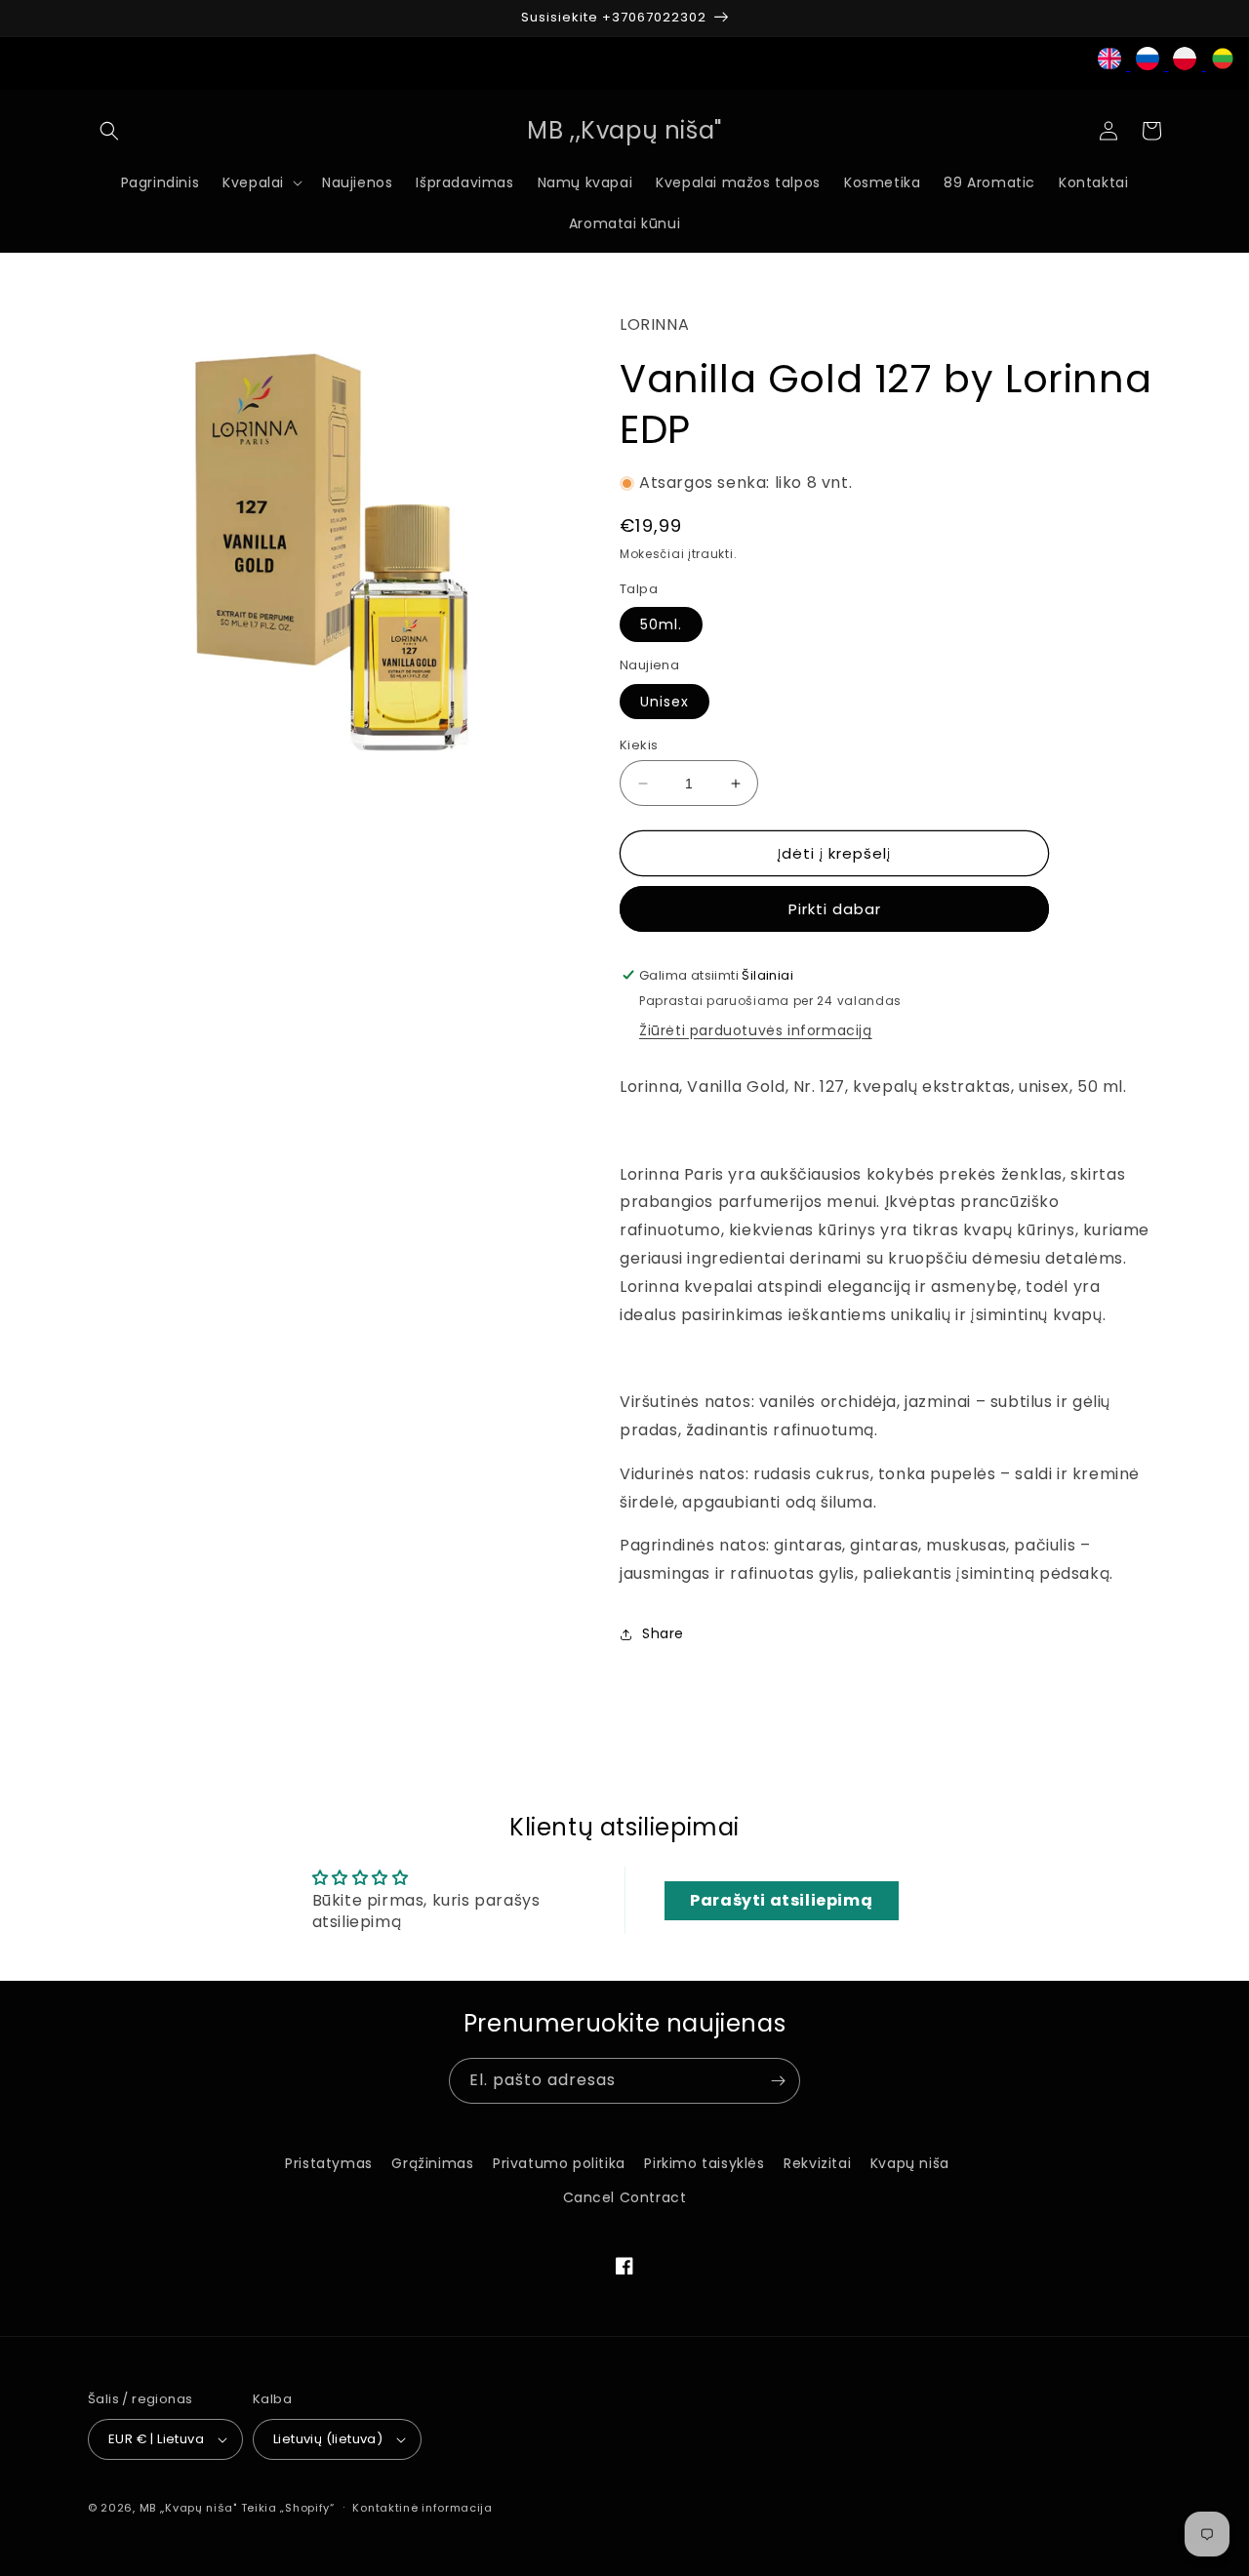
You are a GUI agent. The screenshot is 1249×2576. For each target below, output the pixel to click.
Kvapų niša (910, 2163)
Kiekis (639, 745)
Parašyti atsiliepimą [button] (781, 1900)
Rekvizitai (817, 2163)
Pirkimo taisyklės (704, 2163)
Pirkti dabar (835, 909)
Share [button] (663, 1633)
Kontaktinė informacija (422, 2508)
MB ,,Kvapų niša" (188, 2508)
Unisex (665, 702)
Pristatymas (329, 2163)
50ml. (661, 624)
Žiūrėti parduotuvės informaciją (756, 1030)
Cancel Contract (625, 2197)
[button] (109, 131)
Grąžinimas (432, 2163)
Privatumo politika (559, 2163)
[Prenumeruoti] (778, 2081)
